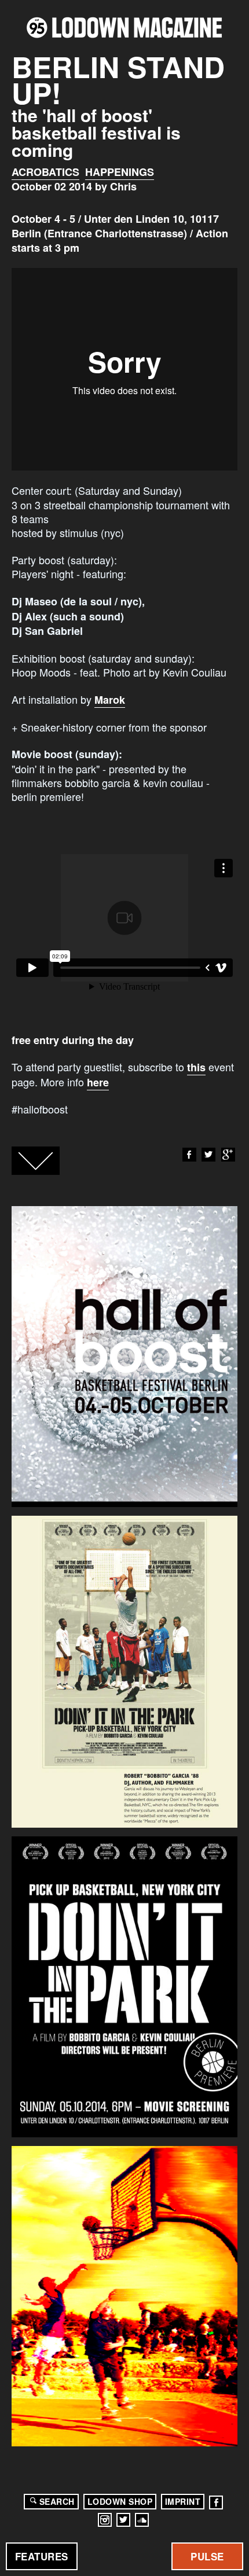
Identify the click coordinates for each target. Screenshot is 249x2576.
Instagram (105, 2520)
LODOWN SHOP (120, 2501)
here (98, 1082)
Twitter (208, 1155)
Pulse (207, 2556)
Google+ (228, 1155)
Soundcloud (142, 2520)
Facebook (189, 1155)
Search (57, 2501)
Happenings (120, 172)
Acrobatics (45, 172)
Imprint (183, 2501)
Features (42, 2556)
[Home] (124, 27)
